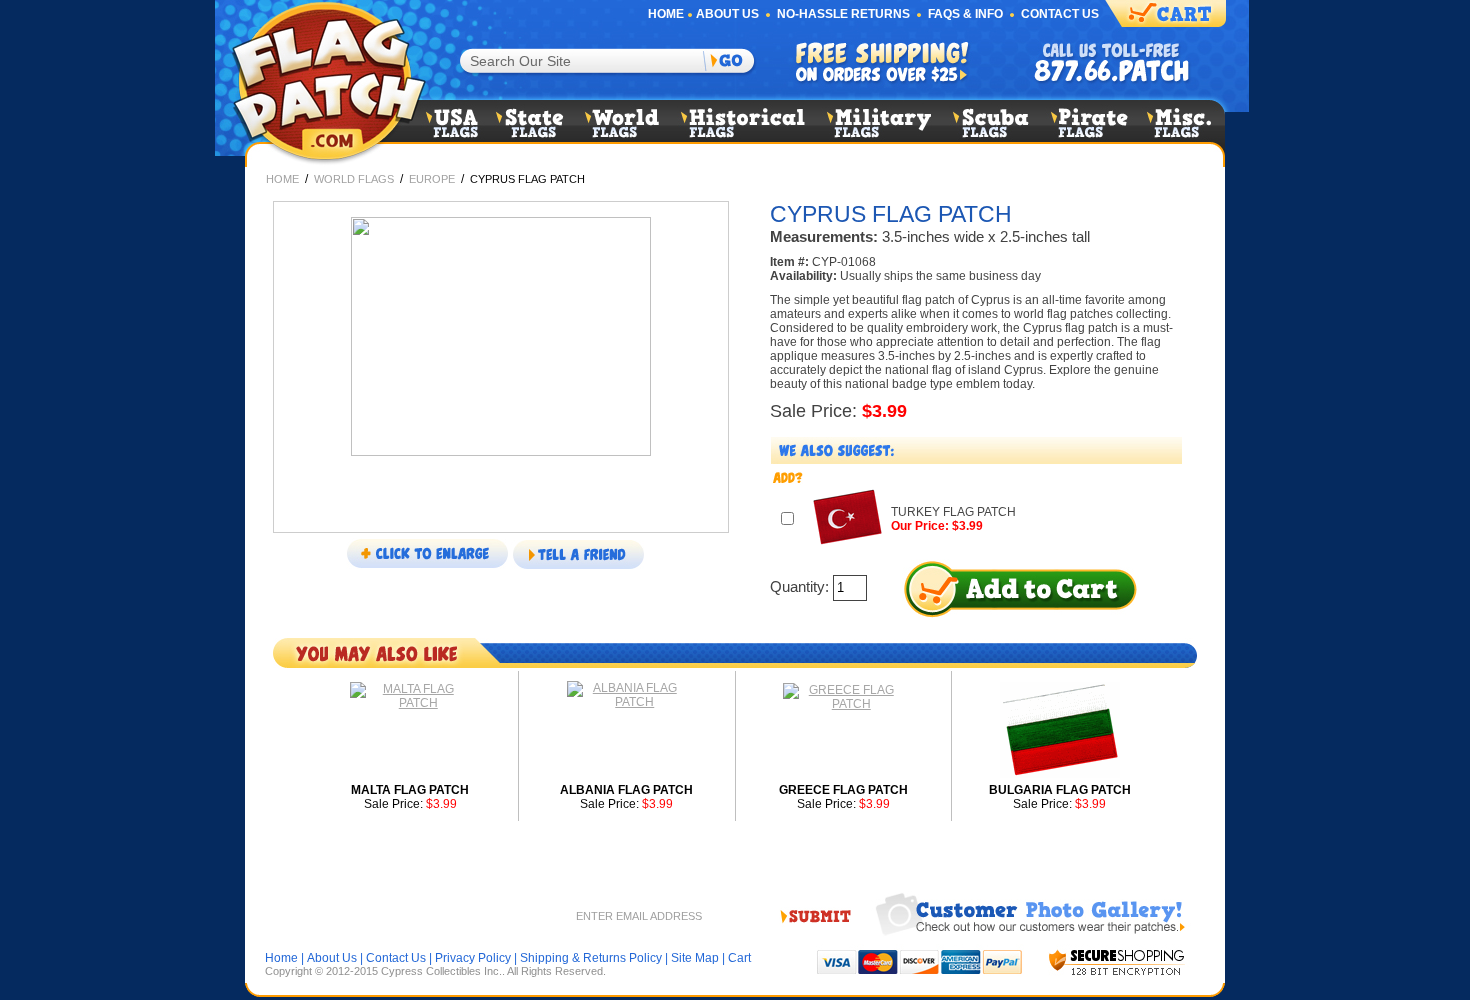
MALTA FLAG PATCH (410, 790)
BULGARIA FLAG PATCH (1060, 790)
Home (666, 14)
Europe (432, 179)
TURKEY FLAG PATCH (953, 512)
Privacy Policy (473, 958)
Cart (739, 958)
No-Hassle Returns (843, 14)
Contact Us (1060, 14)
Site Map (695, 958)
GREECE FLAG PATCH (843, 790)
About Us (727, 14)
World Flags (354, 179)
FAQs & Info (965, 14)
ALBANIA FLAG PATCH (626, 790)
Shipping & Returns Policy (591, 958)
